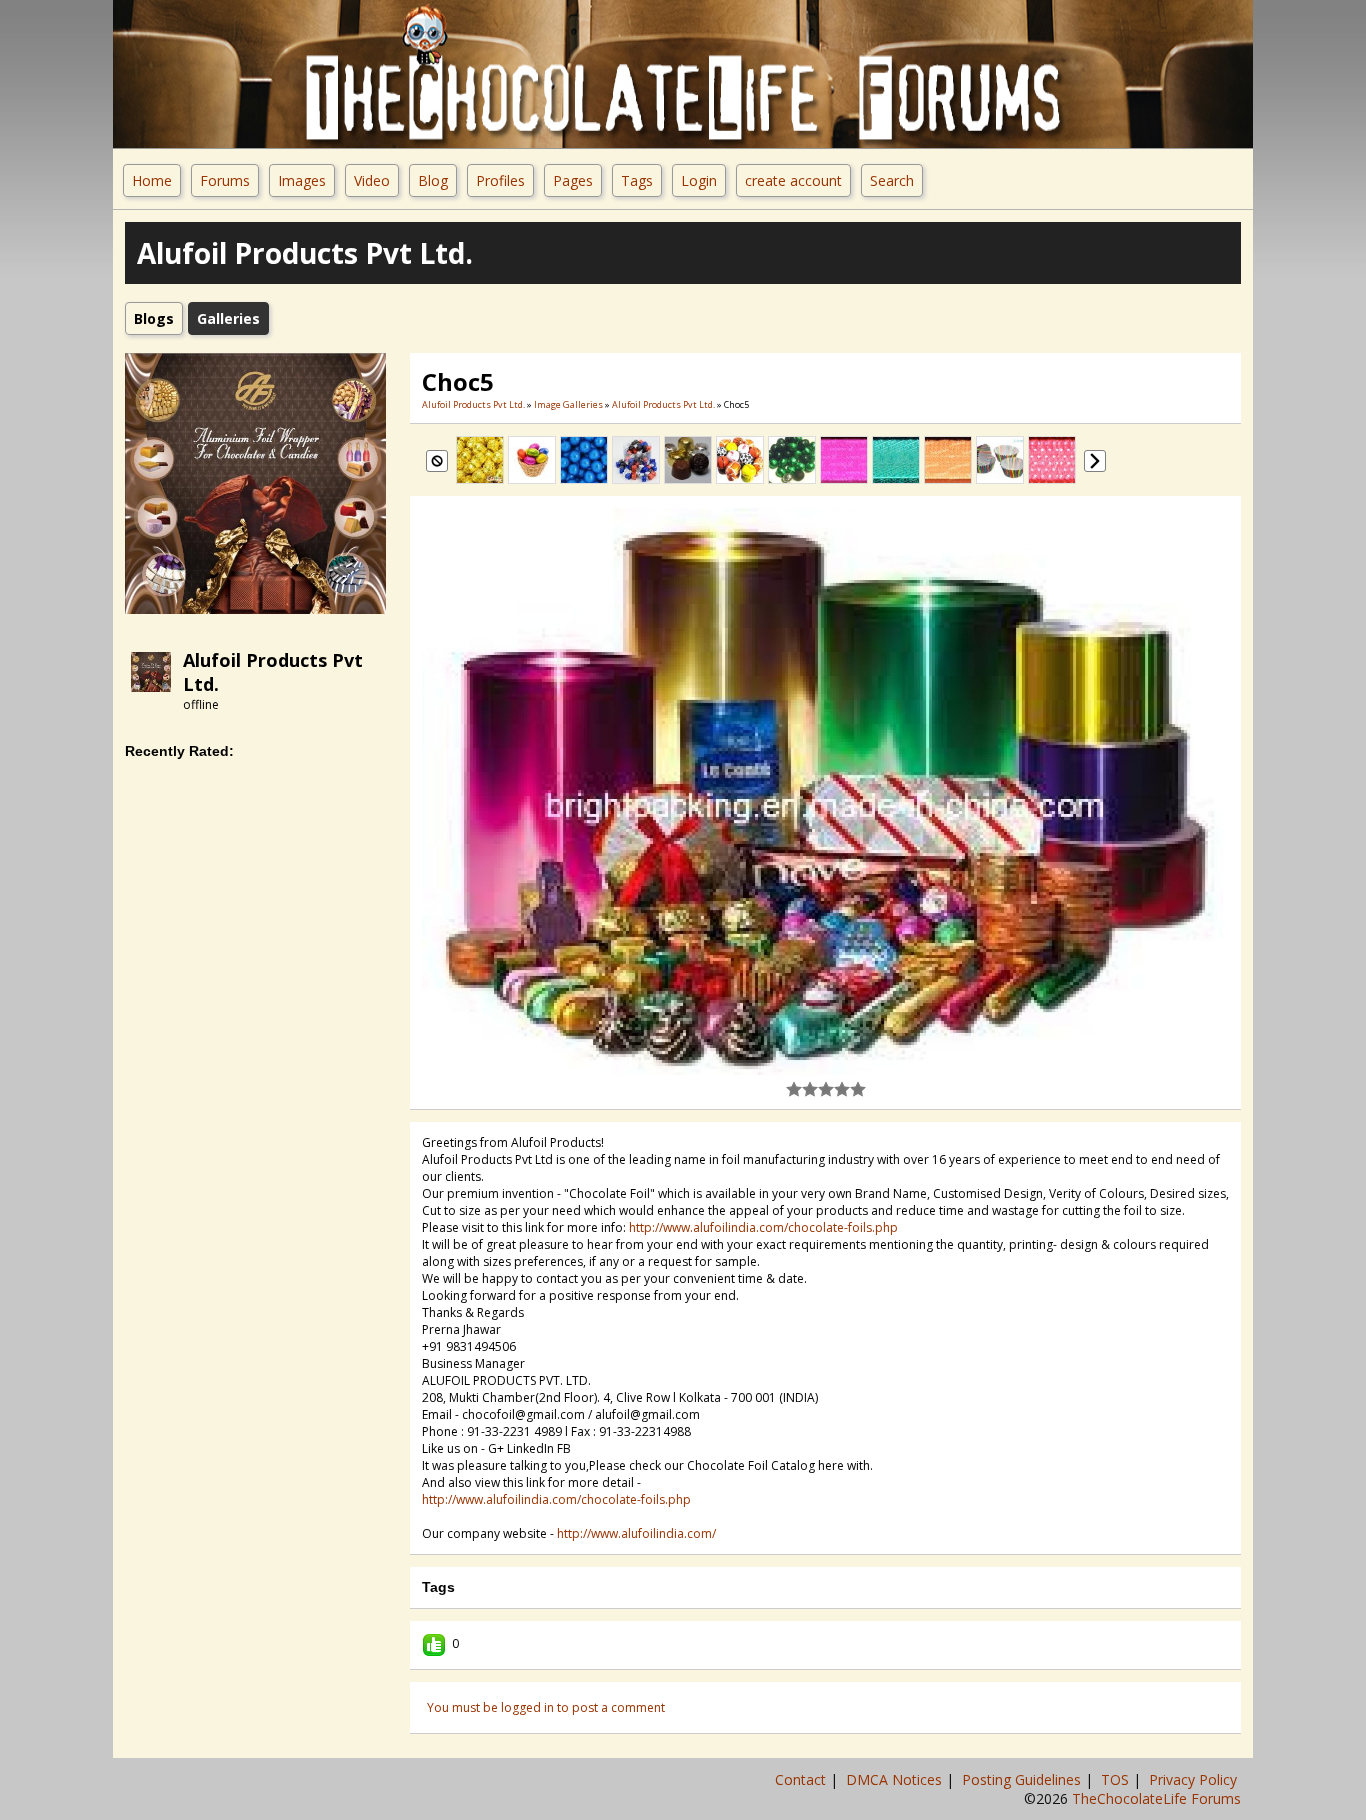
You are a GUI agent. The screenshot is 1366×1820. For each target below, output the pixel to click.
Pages (573, 180)
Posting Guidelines (1023, 1779)
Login (699, 180)
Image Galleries (568, 404)
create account (793, 180)
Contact (802, 1779)
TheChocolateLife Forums (1156, 1798)
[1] (794, 1089)
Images (302, 180)
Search (892, 180)
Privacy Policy (1195, 1779)
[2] (802, 1089)
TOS (1117, 1779)
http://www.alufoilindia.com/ (636, 1533)
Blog (433, 180)
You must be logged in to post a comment (546, 1707)
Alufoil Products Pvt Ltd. (473, 404)
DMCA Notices (896, 1779)
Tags (637, 180)
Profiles (500, 180)
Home (152, 180)
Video (372, 180)
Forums (225, 180)
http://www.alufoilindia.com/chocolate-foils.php (763, 1227)
